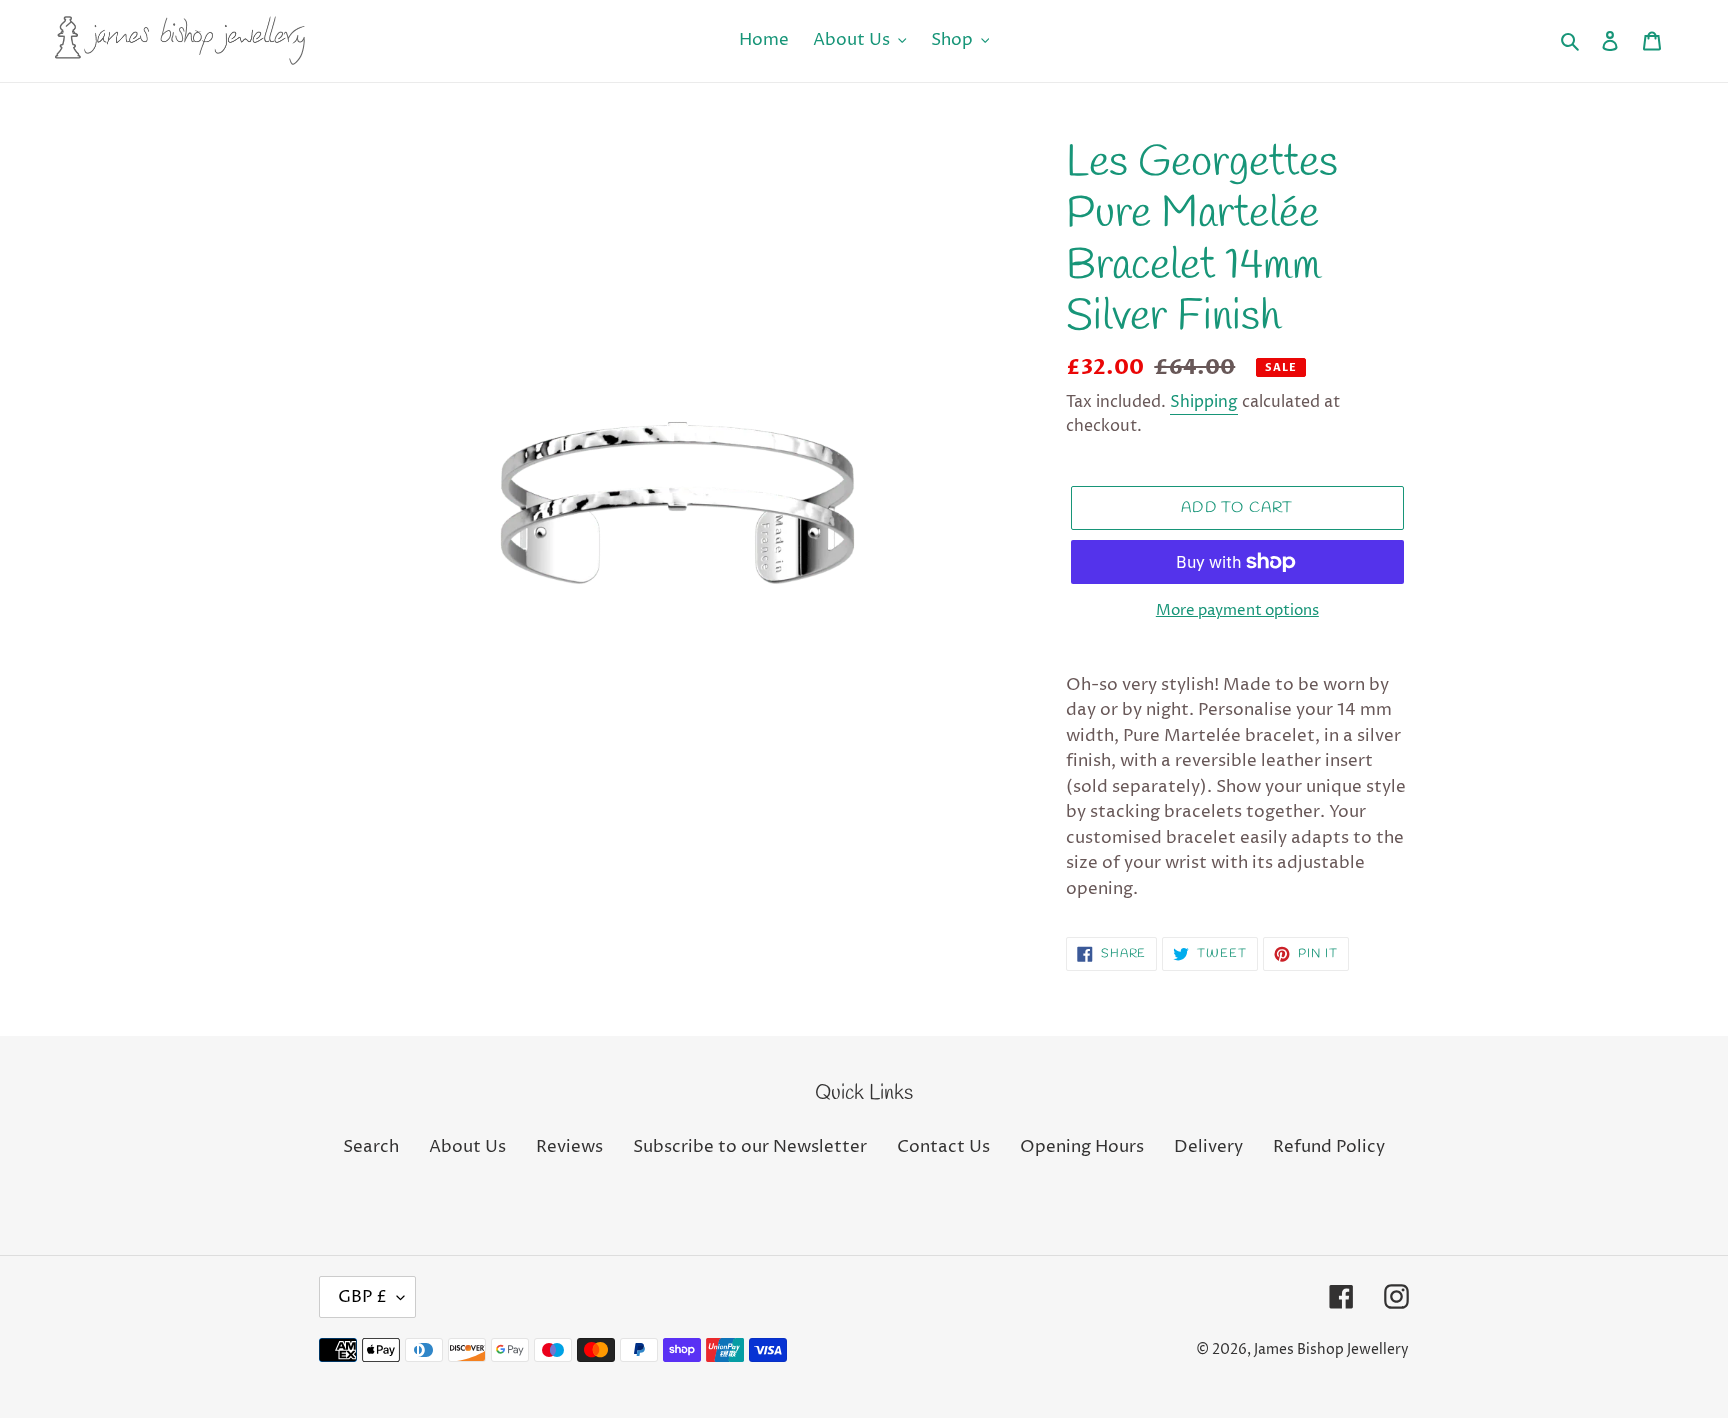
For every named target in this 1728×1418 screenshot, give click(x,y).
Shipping (1204, 402)
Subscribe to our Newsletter (750, 1147)
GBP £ (362, 1297)
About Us (467, 1147)
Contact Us (943, 1147)
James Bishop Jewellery (1331, 1349)
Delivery (1208, 1147)
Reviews (569, 1147)
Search (371, 1147)
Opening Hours (1082, 1147)
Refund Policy (1329, 1147)
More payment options (1237, 610)
